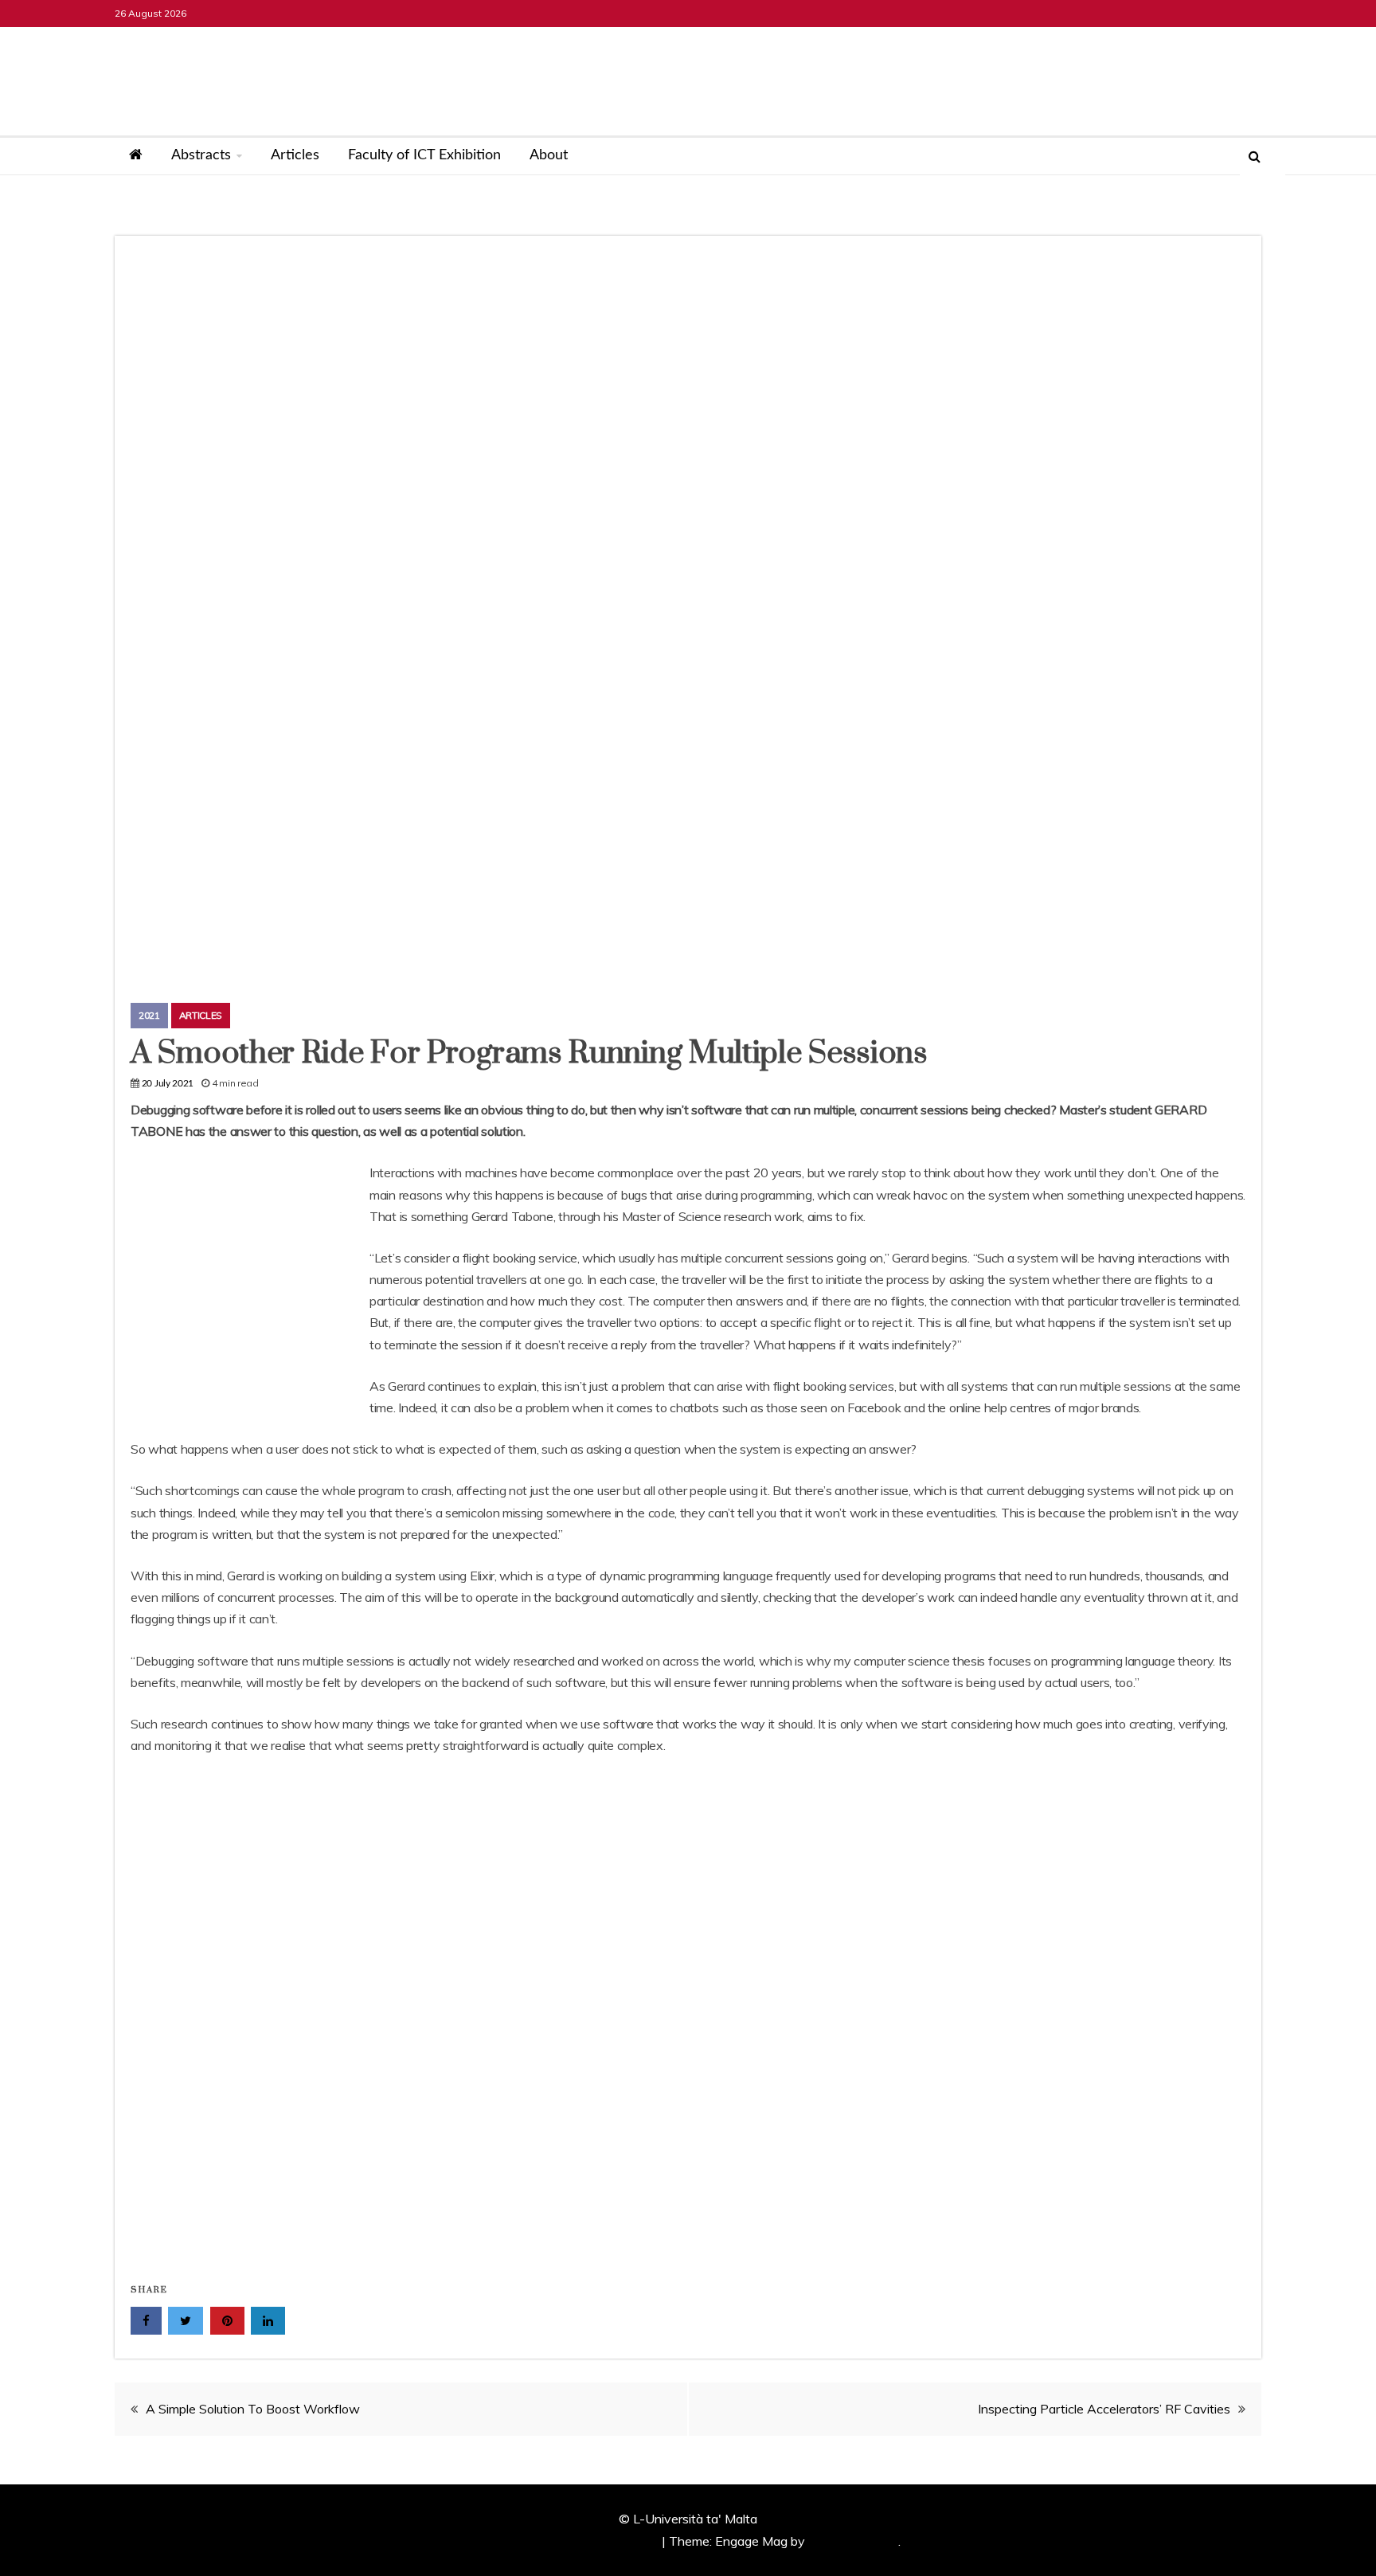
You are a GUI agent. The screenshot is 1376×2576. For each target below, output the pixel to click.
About (549, 155)
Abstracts (201, 155)
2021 (149, 1015)
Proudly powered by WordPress (569, 2541)
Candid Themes (853, 2541)
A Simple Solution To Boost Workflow (253, 2409)
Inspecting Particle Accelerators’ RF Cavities (1104, 2409)
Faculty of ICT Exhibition (424, 155)
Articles (295, 155)
